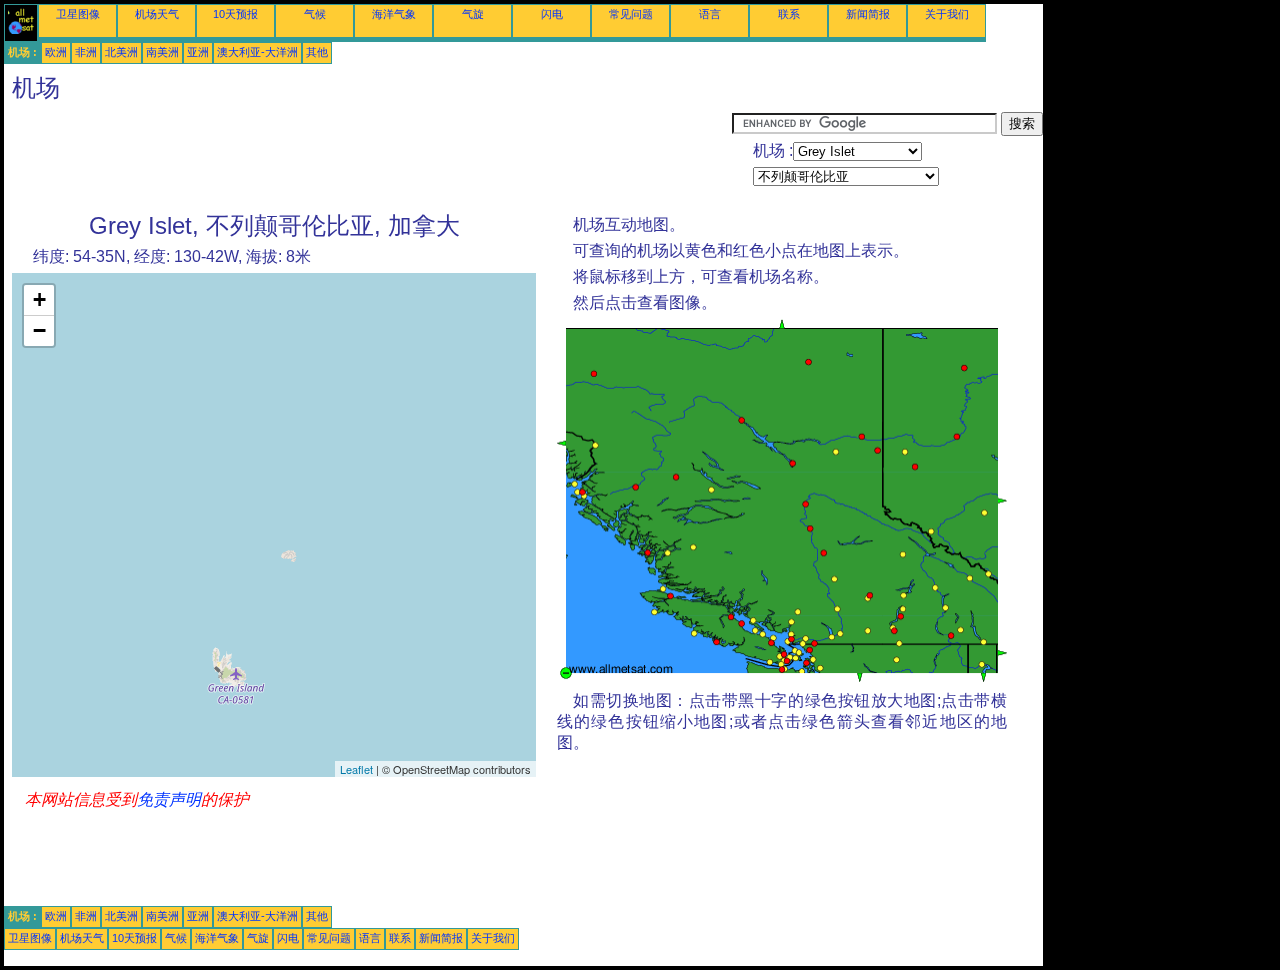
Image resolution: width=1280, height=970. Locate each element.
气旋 (473, 14)
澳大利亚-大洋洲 (257, 52)
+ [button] (39, 299)
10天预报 (235, 14)
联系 (789, 14)
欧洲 (56, 52)
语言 (710, 14)
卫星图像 (78, 14)
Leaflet (356, 769)
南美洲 (162, 52)
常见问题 (631, 14)
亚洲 (198, 52)
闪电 (552, 14)
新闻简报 (868, 14)
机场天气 (157, 14)
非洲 (86, 52)
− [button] (39, 330)
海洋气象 (394, 14)
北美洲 (121, 52)
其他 (317, 52)
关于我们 (947, 14)
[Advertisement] (368, 157)
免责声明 (169, 799)
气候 (315, 14)
